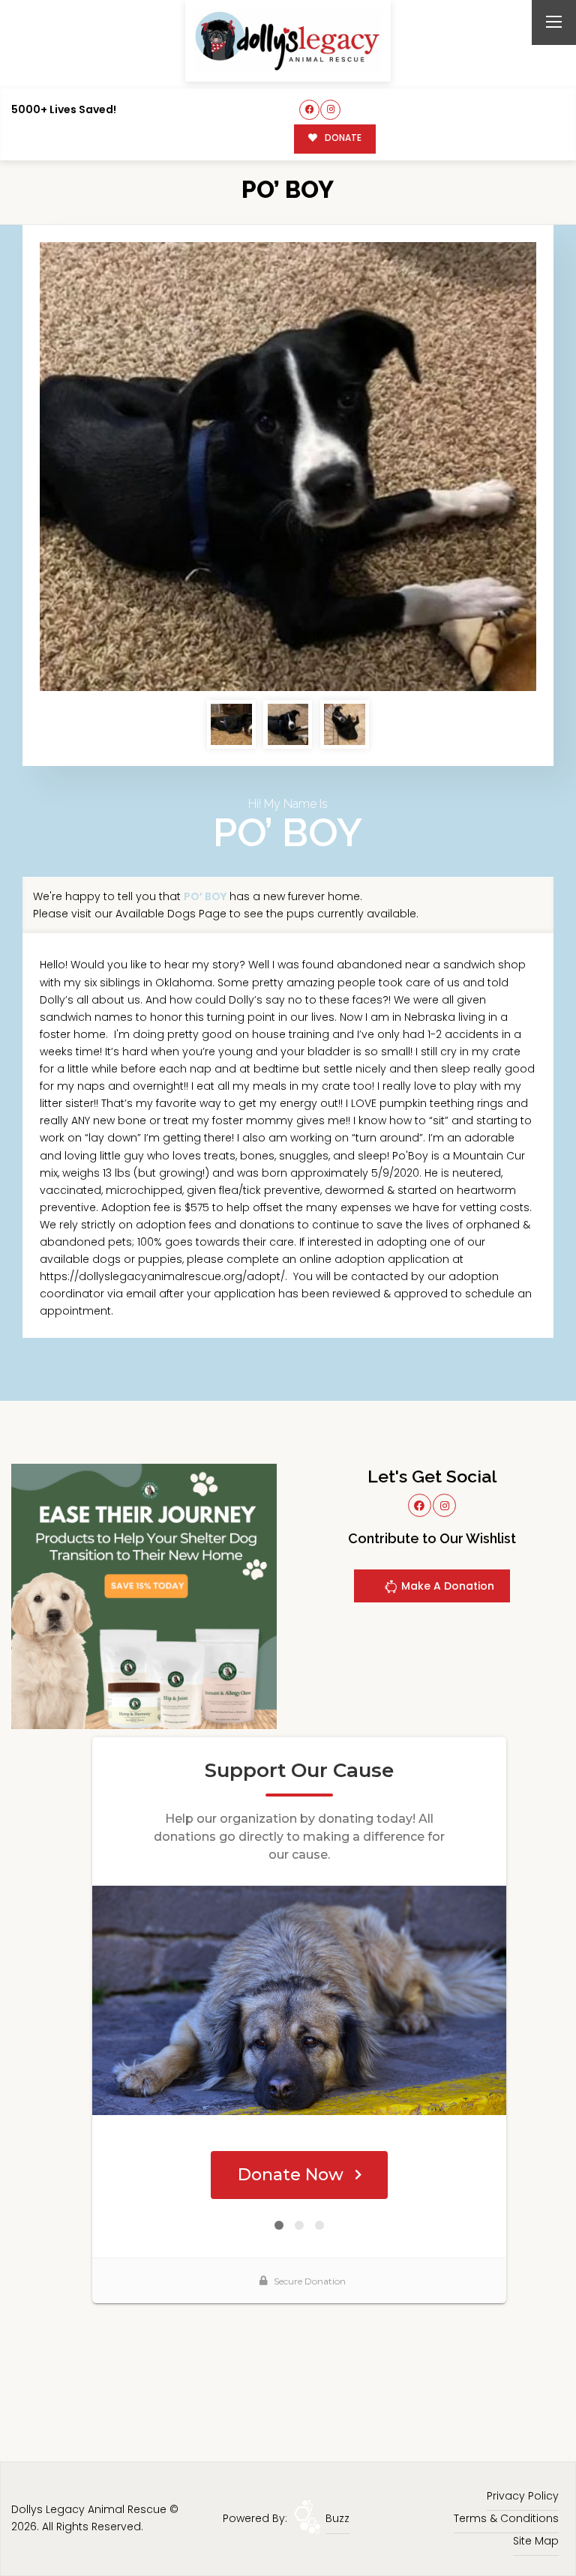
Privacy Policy (523, 2496)
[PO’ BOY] (288, 467)
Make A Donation (446, 1586)
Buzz (337, 2518)
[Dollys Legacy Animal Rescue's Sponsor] (144, 1595)
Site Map (536, 2541)
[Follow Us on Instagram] (330, 110)
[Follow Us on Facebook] (309, 110)
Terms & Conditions (506, 2518)
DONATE (342, 138)
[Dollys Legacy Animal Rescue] (288, 41)
